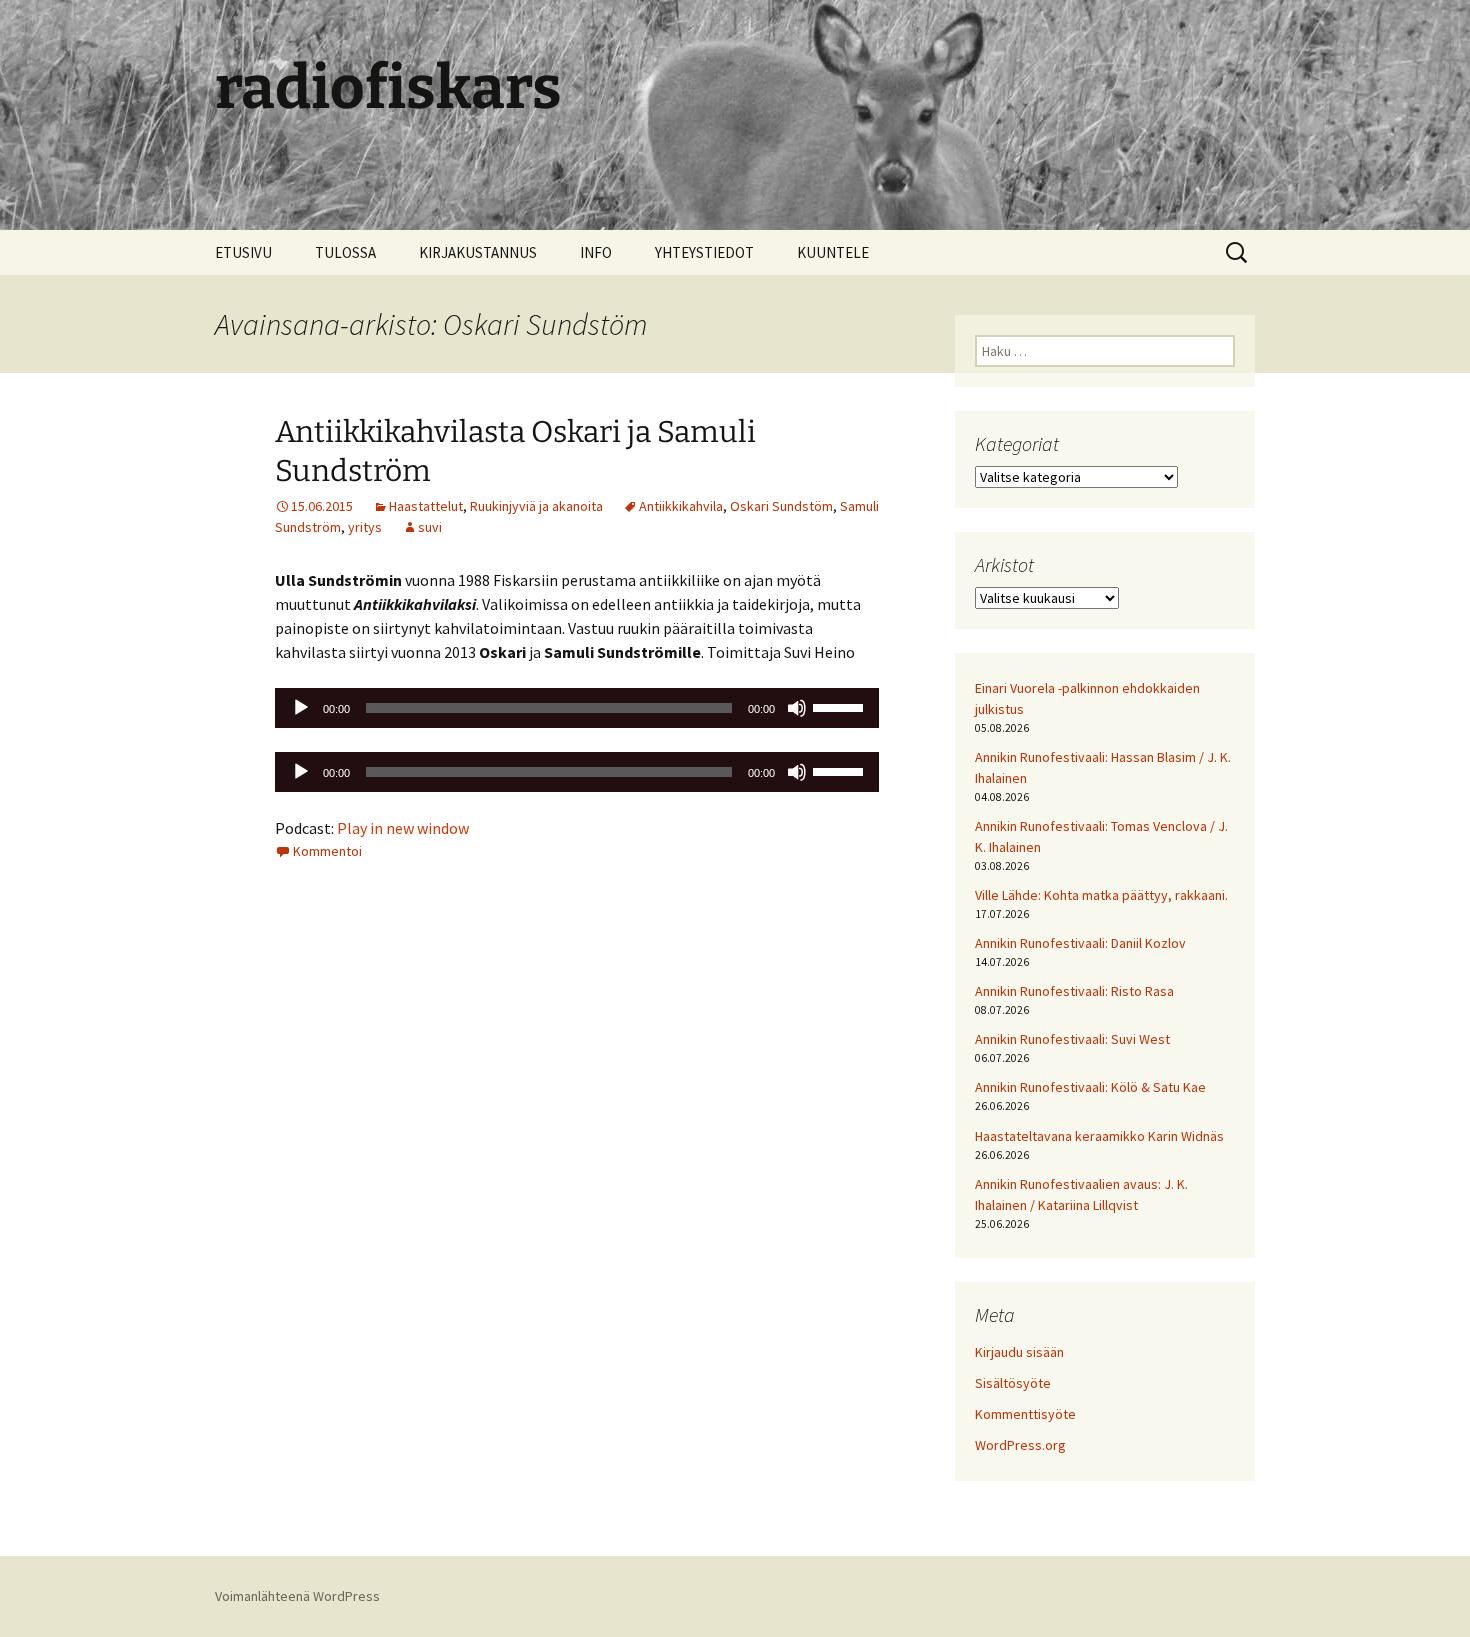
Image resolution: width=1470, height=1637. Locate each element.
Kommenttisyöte (1025, 1414)
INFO (596, 252)
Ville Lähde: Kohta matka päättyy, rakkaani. (1101, 895)
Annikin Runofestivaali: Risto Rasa (1074, 991)
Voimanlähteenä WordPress (297, 1596)
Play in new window (403, 828)
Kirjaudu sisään (1019, 1352)
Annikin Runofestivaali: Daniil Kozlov (1080, 943)
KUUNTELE (833, 252)
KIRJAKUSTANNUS (478, 252)
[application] (577, 708)
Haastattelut (426, 506)
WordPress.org (1020, 1445)
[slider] (841, 706)
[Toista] (301, 708)
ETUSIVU (243, 252)
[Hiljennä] (797, 708)
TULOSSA (345, 252)
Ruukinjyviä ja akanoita (536, 506)
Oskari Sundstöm (781, 506)
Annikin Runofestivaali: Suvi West (1072, 1039)
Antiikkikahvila (681, 506)
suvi (430, 527)
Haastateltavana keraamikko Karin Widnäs (1099, 1136)
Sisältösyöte (1013, 1383)
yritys (365, 527)
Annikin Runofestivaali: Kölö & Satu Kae (1090, 1087)
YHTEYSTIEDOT (704, 252)
